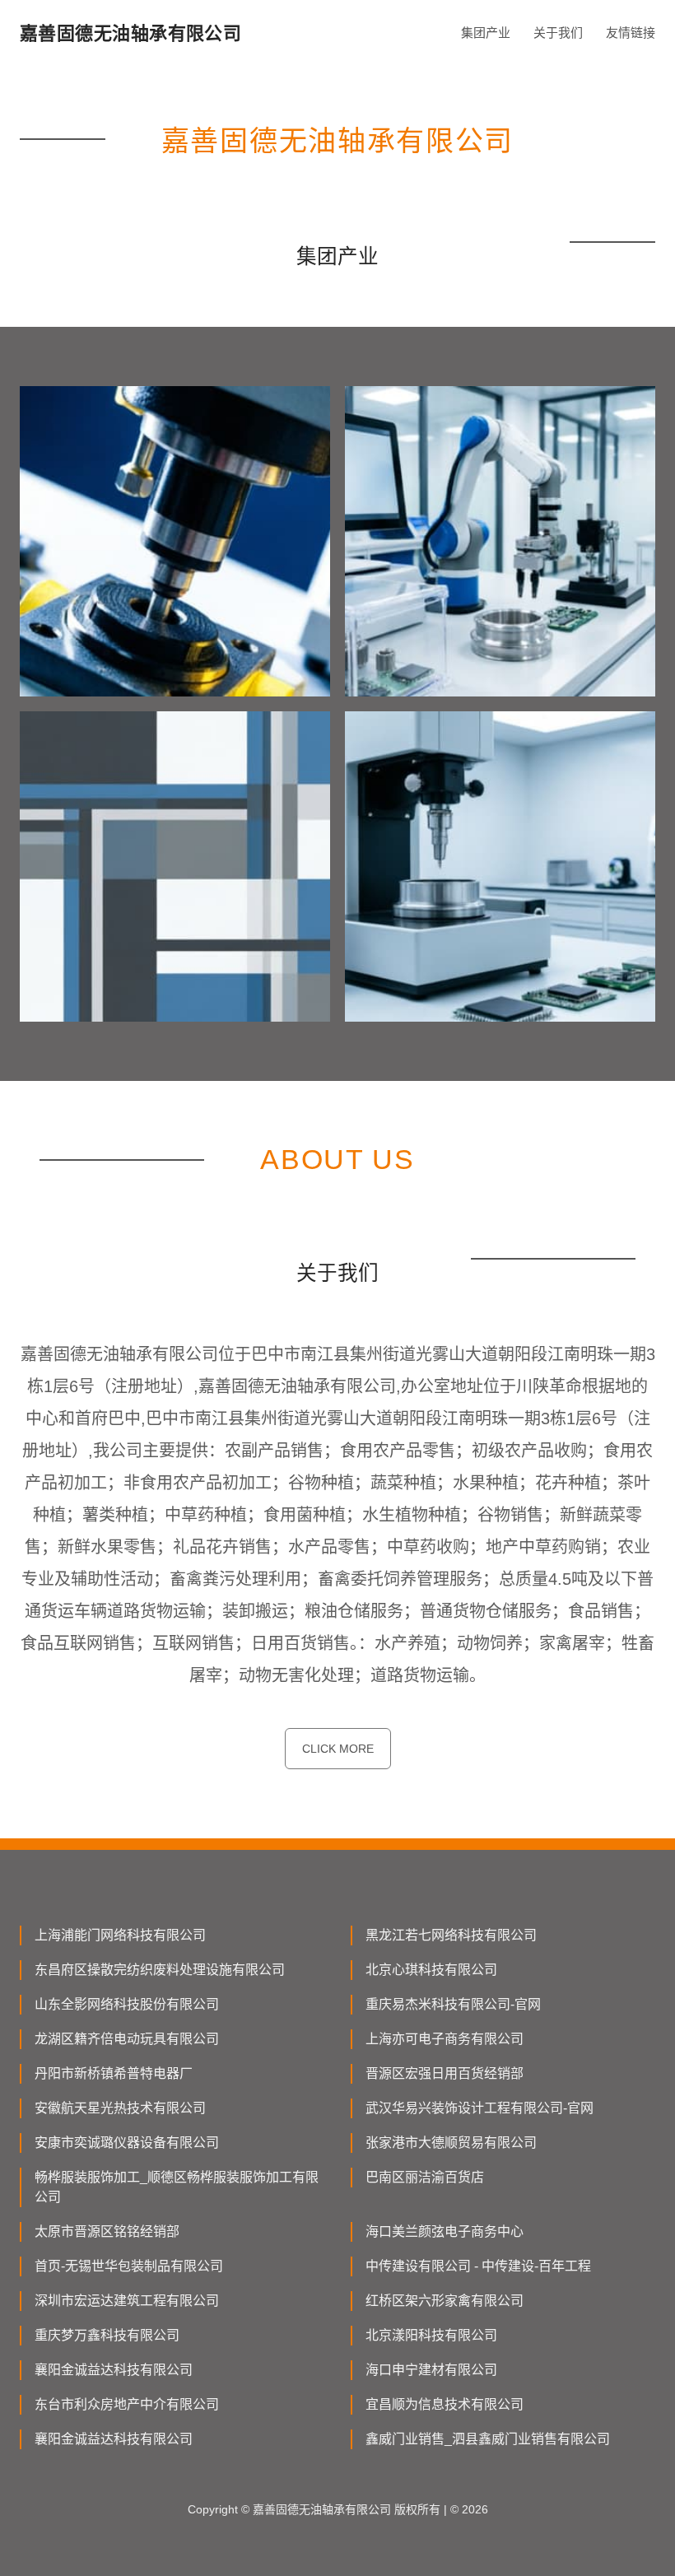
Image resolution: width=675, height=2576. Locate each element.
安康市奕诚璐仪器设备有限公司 (127, 2143)
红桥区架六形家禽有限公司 (445, 2301)
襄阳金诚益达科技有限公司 (114, 2370)
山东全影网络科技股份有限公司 (127, 2004)
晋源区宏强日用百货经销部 (445, 2073)
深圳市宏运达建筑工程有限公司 (127, 2301)
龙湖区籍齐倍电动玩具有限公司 (127, 2039)
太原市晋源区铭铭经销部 (107, 2231)
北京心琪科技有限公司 (431, 1970)
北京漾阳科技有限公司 (431, 2335)
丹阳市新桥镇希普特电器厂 (114, 2073)
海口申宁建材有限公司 (431, 2370)
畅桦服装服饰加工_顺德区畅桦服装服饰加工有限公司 (177, 2187)
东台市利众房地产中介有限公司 (127, 2404)
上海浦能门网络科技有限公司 (120, 1935)
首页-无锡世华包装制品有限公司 (129, 2266)
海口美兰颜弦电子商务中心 (445, 2231)
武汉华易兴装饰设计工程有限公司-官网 (479, 2108)
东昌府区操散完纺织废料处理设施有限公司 (160, 1970)
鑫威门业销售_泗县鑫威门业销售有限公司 (488, 2439)
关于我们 (558, 33)
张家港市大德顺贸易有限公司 (451, 2143)
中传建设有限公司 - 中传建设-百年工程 (478, 2266)
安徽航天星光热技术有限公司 (120, 2108)
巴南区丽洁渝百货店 (425, 2177)
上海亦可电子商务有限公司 (445, 2039)
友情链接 (631, 33)
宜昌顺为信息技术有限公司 (445, 2404)
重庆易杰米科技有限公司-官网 (453, 2004)
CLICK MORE (338, 1749)
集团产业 (486, 33)
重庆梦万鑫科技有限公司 (107, 2335)
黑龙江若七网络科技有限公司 (451, 1935)
